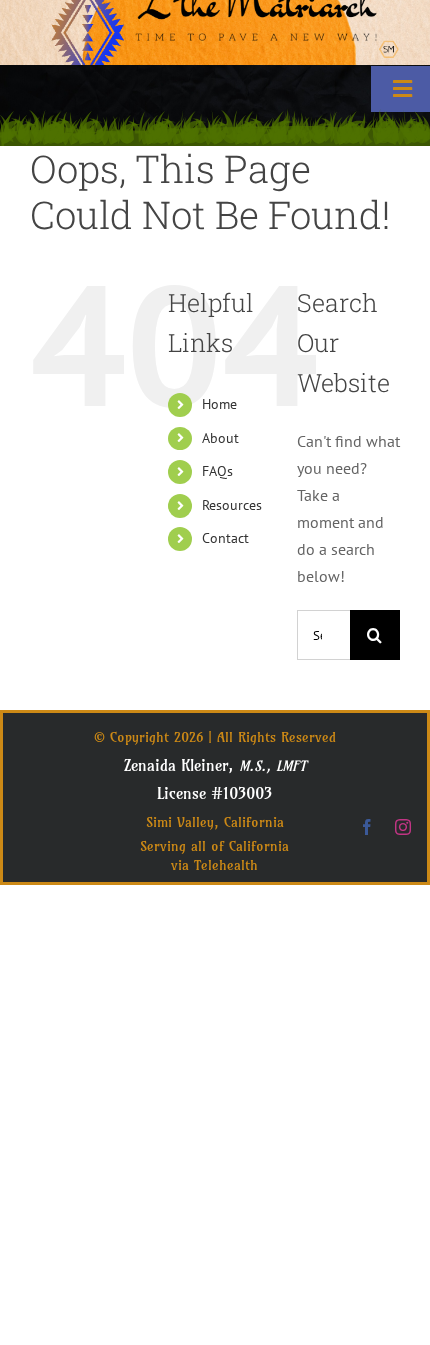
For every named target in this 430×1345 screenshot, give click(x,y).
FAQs (217, 471)
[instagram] (403, 827)
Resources (232, 505)
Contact (225, 538)
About (220, 438)
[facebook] (367, 827)
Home (219, 404)
